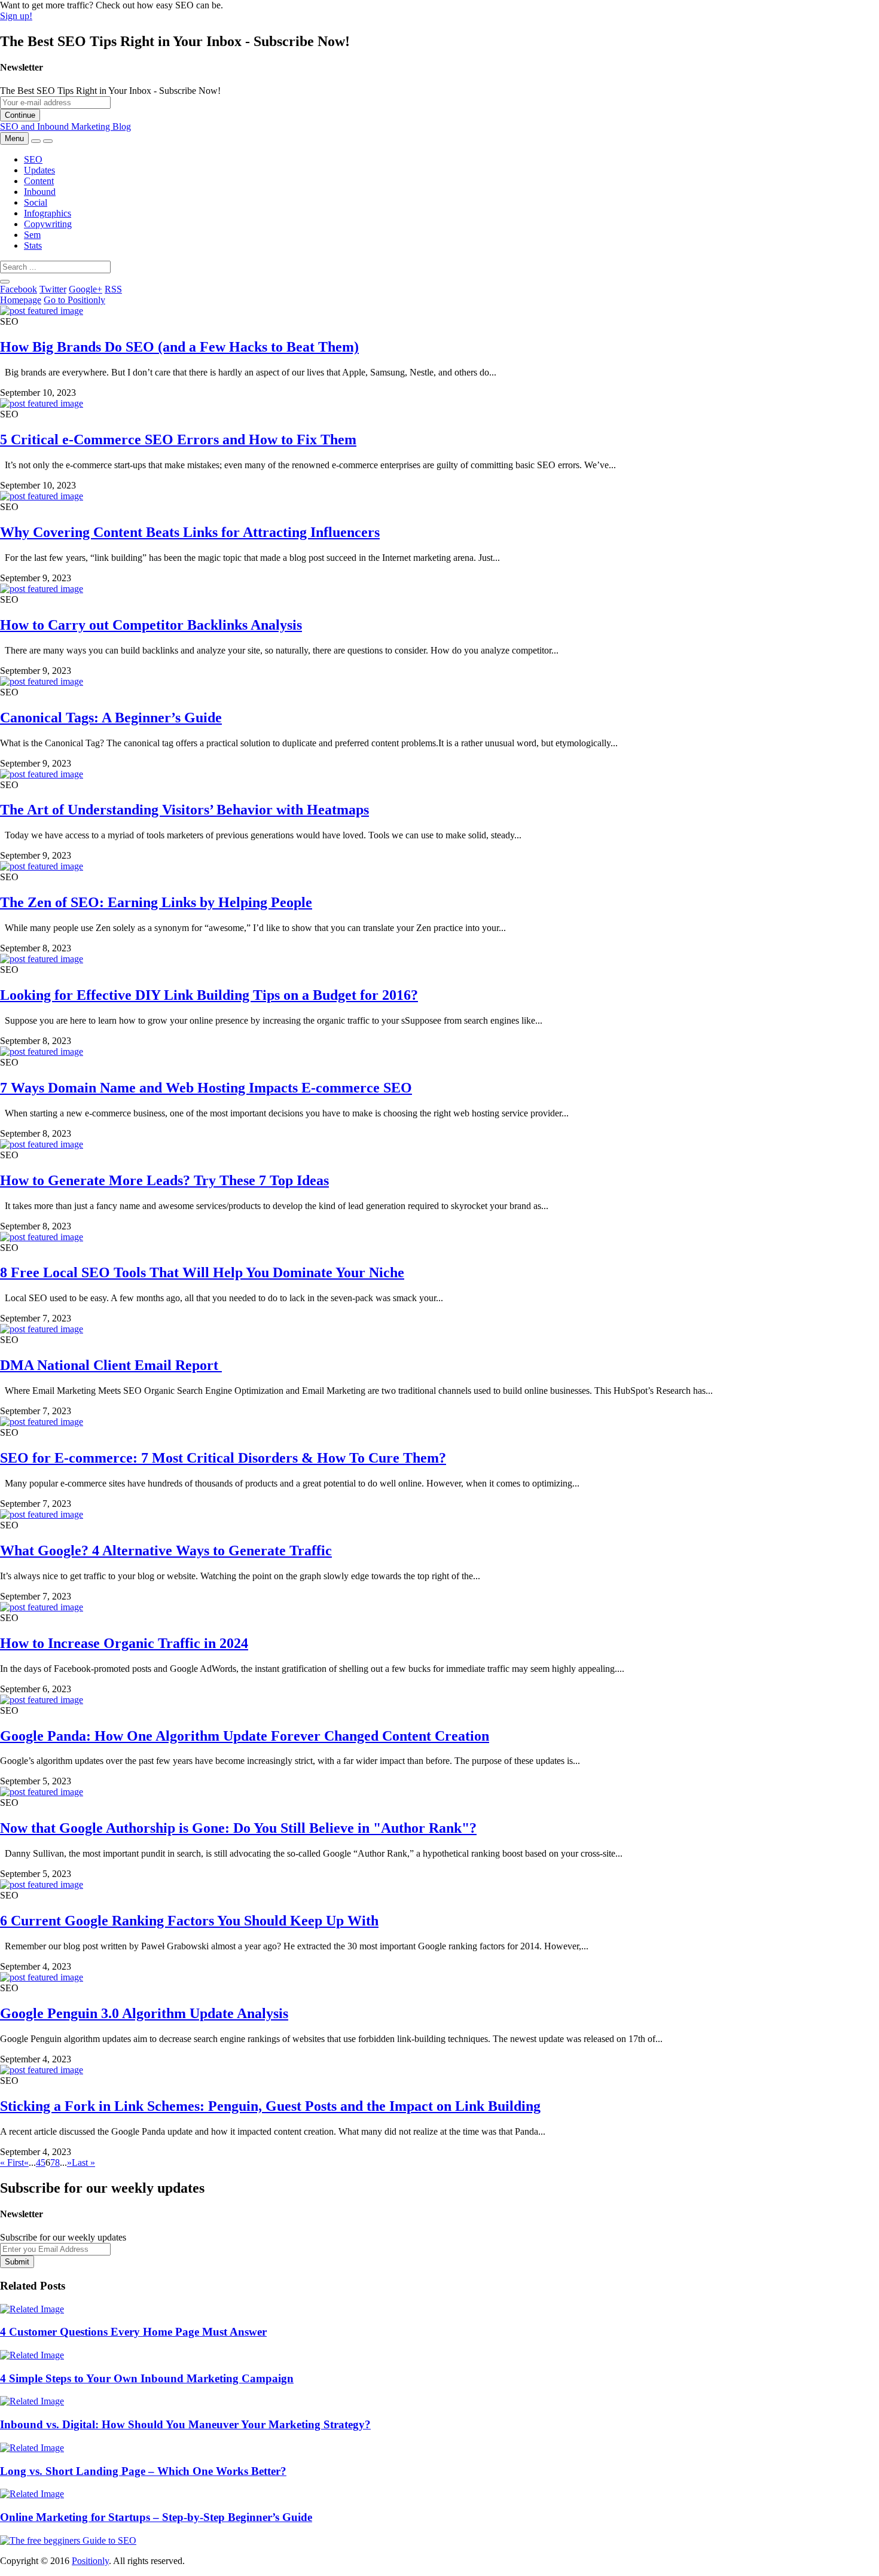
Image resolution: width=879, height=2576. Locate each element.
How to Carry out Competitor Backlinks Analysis (151, 625)
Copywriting (48, 224)
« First (12, 2163)
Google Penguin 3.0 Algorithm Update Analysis (144, 2013)
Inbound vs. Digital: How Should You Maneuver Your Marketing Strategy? (185, 2424)
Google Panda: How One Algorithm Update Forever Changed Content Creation (245, 1736)
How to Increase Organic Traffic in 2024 (124, 1643)
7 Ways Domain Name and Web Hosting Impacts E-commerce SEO (206, 1088)
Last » (83, 2163)
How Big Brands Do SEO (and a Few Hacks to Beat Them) (179, 347)
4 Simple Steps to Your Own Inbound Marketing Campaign (147, 2378)
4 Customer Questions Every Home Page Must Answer (133, 2332)
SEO (33, 159)
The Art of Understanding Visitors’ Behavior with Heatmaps (184, 810)
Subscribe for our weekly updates (63, 2237)
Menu (14, 138)
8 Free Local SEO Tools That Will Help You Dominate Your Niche (202, 1272)
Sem (32, 235)
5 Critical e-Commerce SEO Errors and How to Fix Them (178, 439)
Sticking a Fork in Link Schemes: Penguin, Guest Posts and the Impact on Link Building (270, 2106)
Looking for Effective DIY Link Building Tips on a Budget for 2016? (209, 995)
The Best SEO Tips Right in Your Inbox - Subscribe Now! (110, 91)
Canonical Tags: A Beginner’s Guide (111, 718)
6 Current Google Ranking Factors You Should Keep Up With (189, 1921)
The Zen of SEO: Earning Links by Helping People (156, 902)
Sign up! (16, 16)
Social (36, 202)
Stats (33, 245)
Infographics (48, 213)
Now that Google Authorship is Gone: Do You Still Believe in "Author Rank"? (238, 1828)
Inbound (40, 192)
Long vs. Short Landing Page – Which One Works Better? (143, 2471)
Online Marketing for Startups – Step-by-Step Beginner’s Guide (156, 2517)
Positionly (90, 2561)
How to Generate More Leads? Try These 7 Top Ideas (164, 1180)
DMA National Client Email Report (111, 1365)
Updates (39, 170)
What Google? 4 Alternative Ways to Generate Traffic (166, 1551)
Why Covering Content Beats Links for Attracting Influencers (190, 532)
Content (39, 181)
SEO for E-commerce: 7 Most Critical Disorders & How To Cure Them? (223, 1458)
